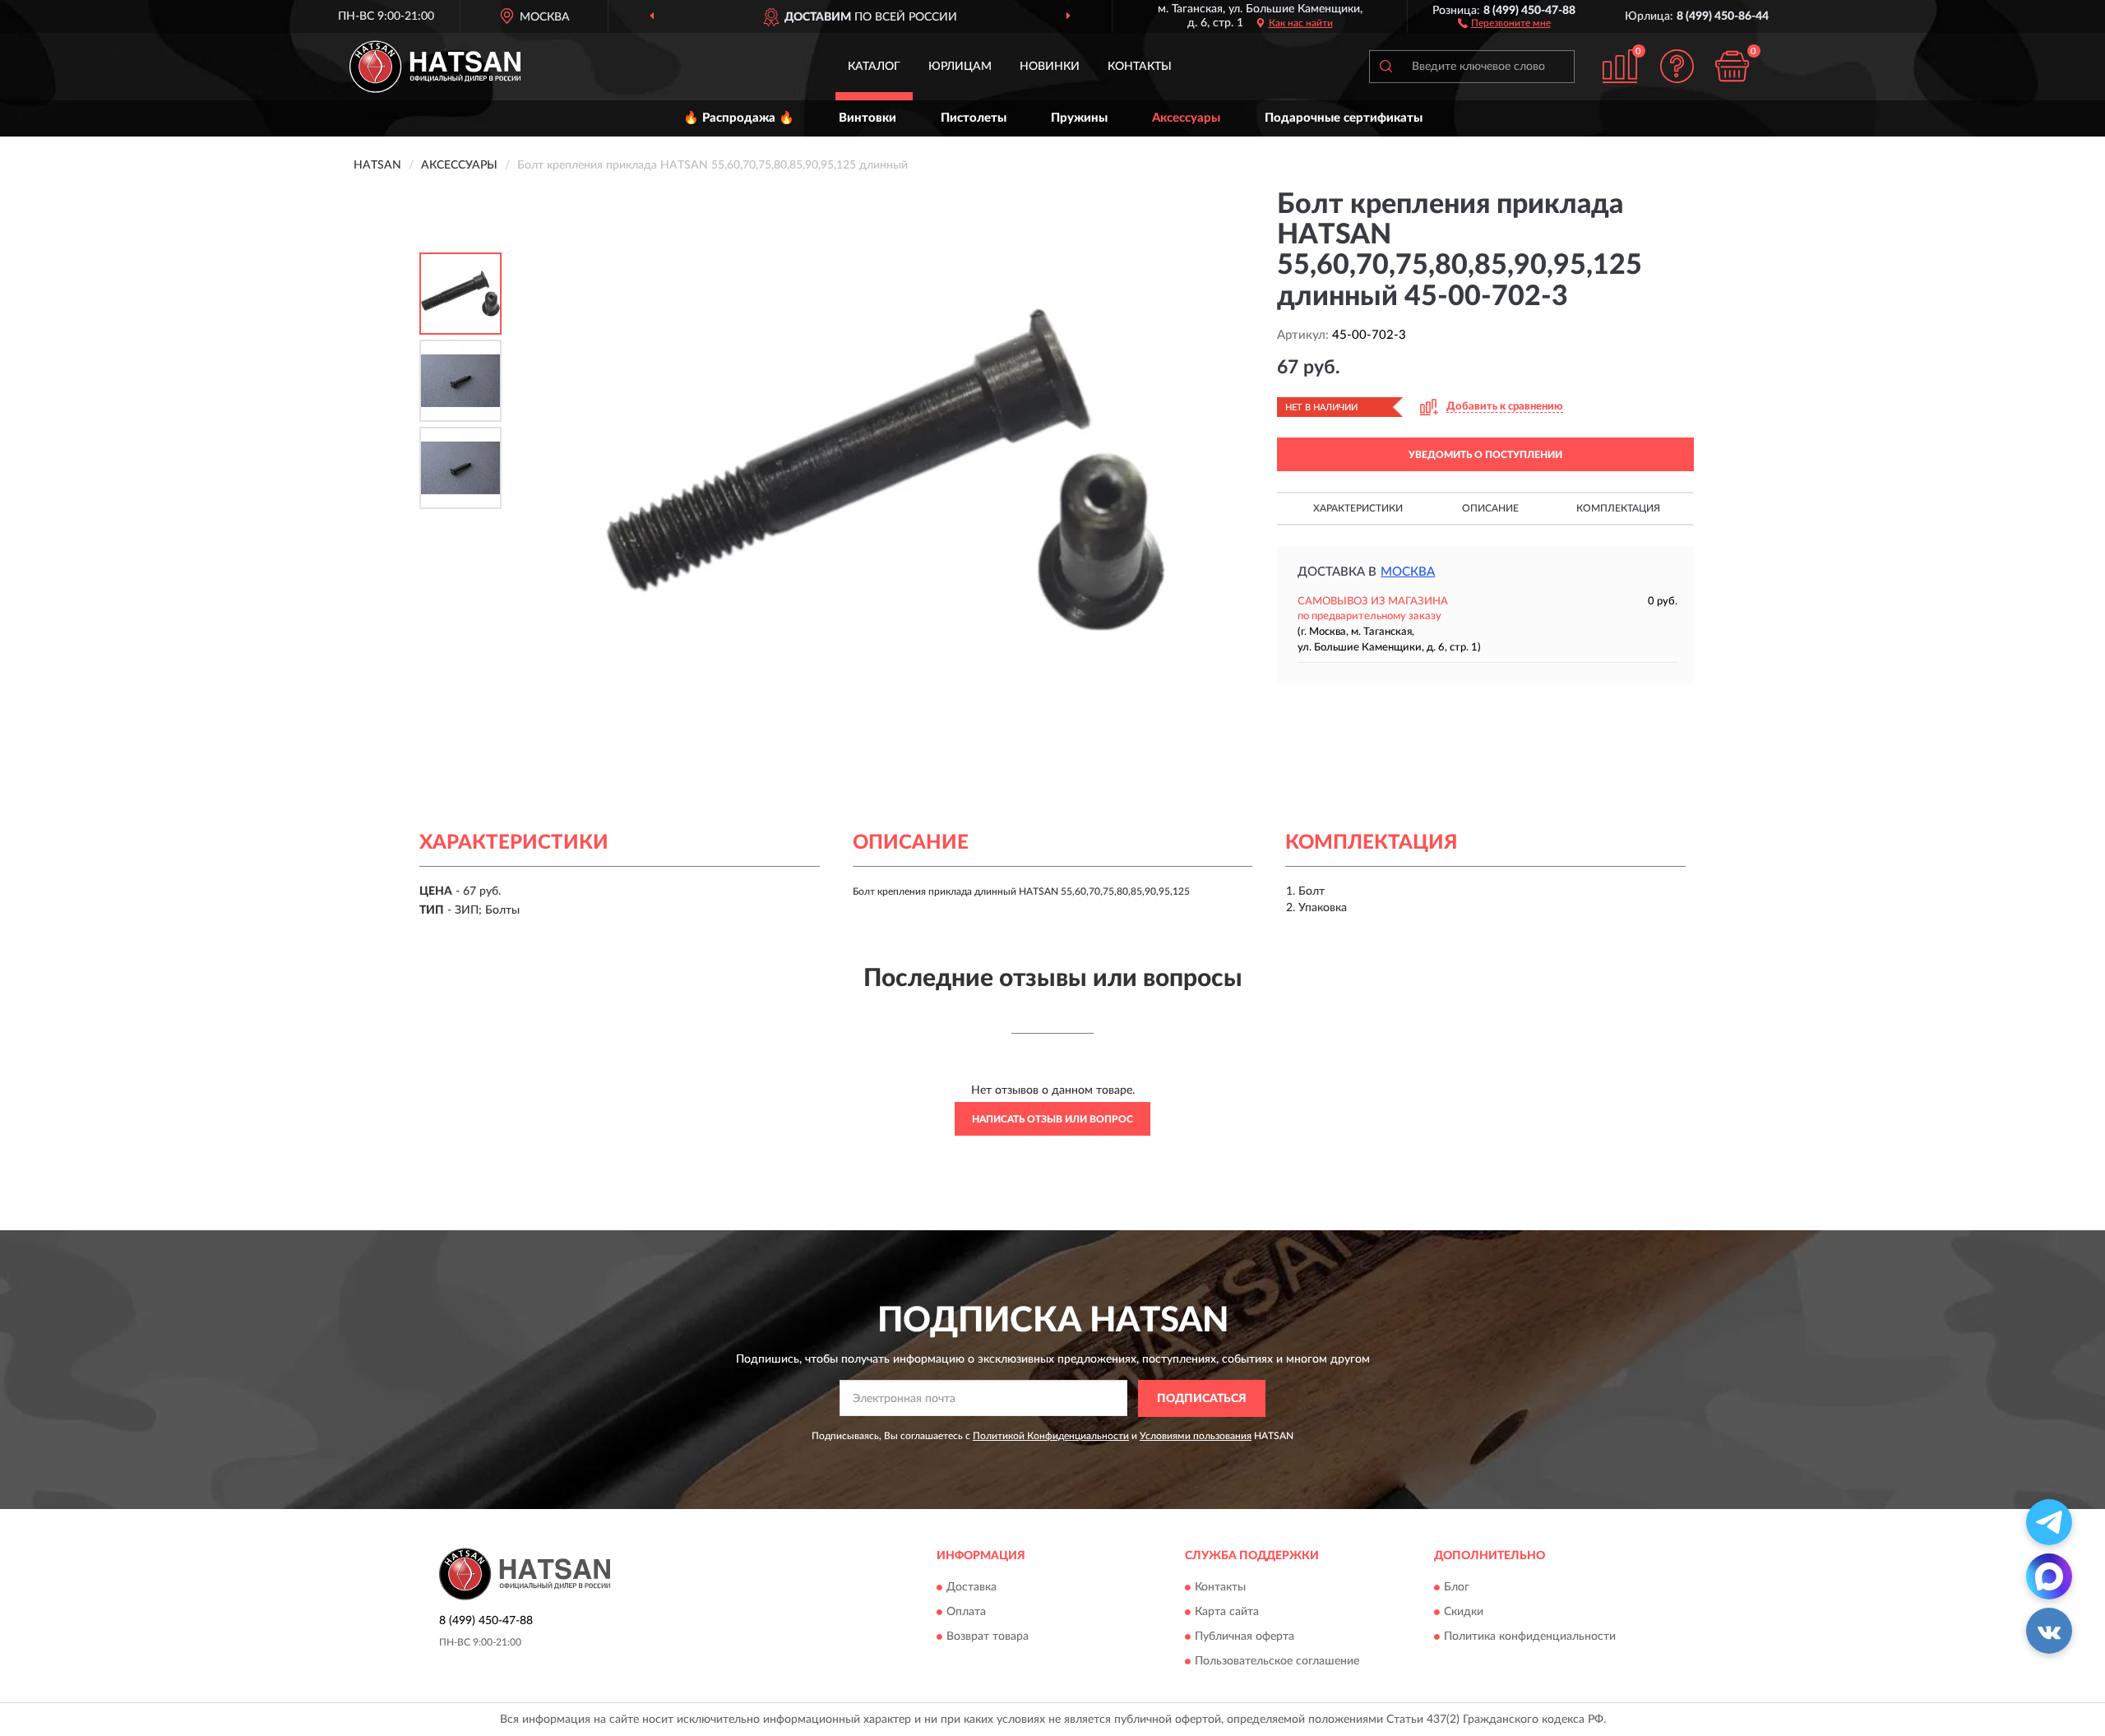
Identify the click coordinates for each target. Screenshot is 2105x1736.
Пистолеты (974, 118)
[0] (1733, 66)
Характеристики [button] (1358, 508)
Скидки (1464, 1613)
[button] (1504, 22)
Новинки (1050, 67)
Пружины (1079, 118)
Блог (1457, 1588)
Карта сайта (1227, 1613)
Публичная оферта (1244, 1637)
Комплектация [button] (1618, 508)
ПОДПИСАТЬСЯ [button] (1202, 1399)
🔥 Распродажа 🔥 (739, 118)
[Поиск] (1386, 67)
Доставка (972, 1588)
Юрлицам (960, 67)
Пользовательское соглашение (1277, 1662)
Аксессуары (1186, 118)
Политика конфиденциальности (1530, 1637)
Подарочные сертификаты (1344, 118)
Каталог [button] (874, 67)
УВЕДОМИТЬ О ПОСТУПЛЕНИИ (1485, 455)
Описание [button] (1490, 508)
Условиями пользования (1196, 1436)
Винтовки (867, 118)
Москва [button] (1408, 572)
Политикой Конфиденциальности (1051, 1436)
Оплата (966, 1613)
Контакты (1140, 67)
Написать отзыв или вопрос (1052, 1119)
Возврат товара (988, 1637)
